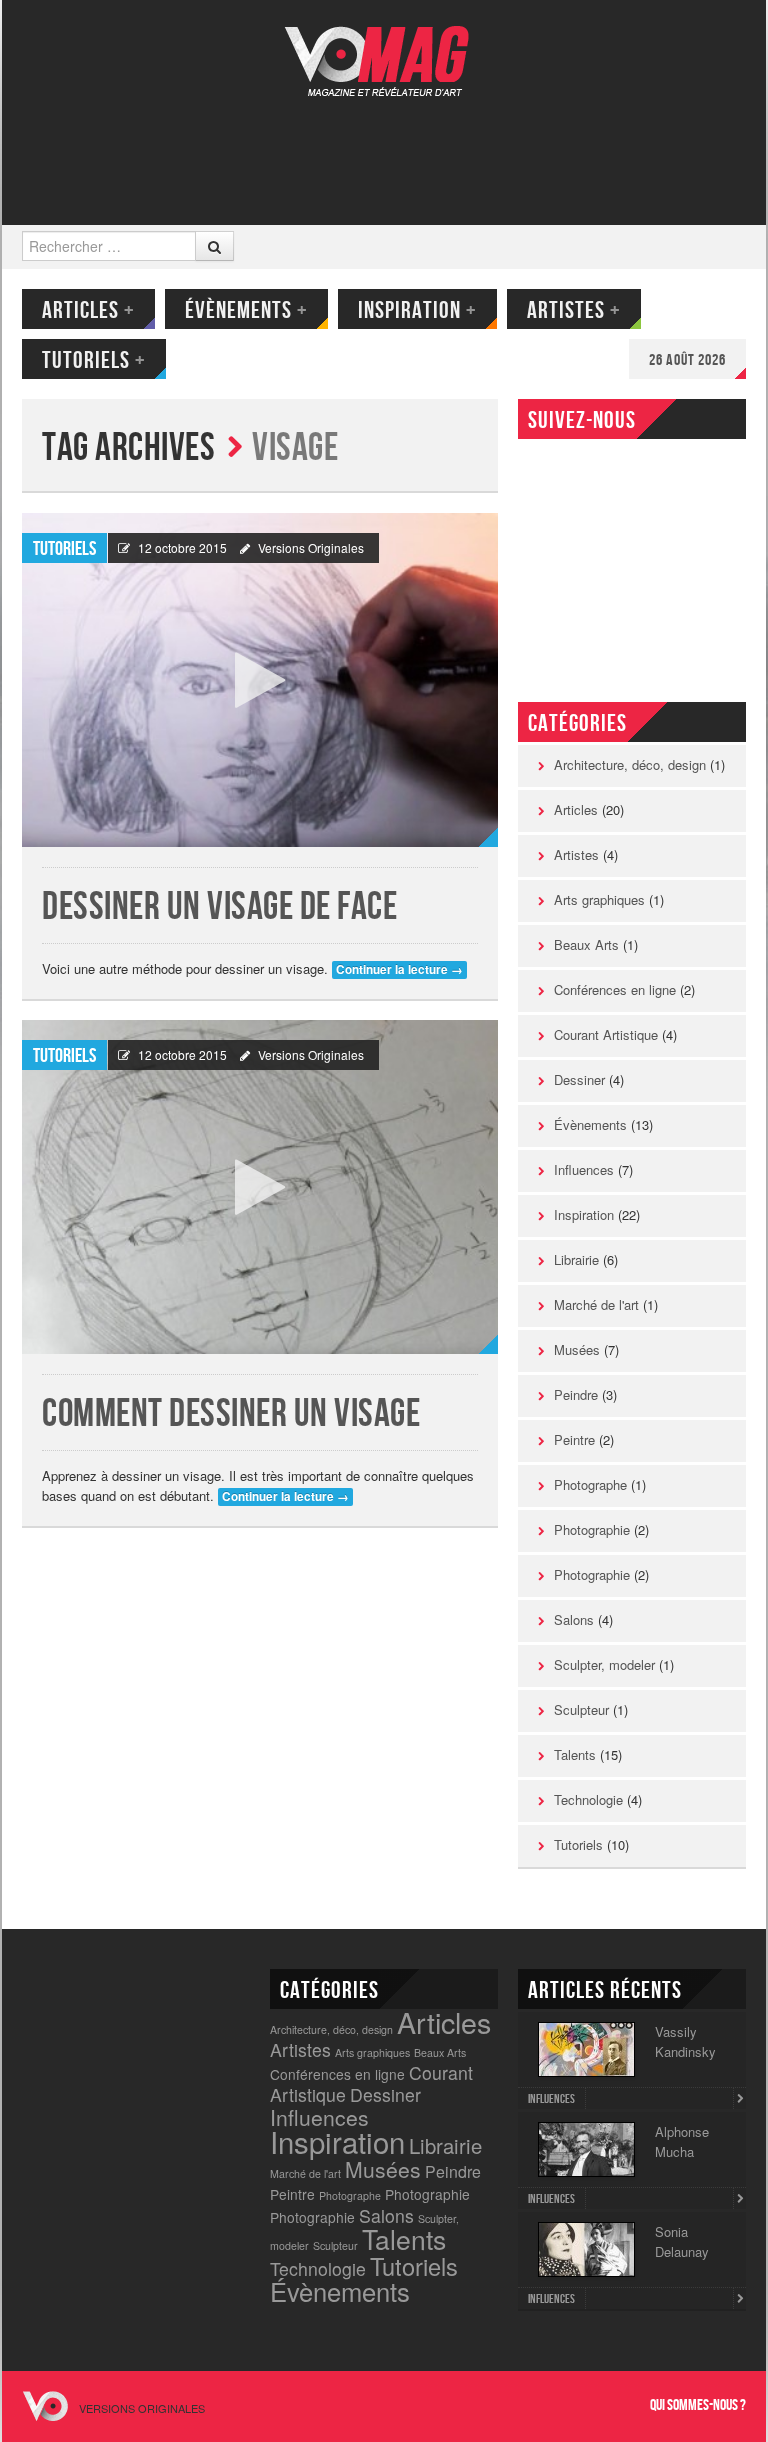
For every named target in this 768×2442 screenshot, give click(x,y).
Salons (574, 1619)
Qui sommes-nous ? (698, 2405)
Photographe (590, 1484)
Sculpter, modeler (604, 1664)
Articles (88, 310)
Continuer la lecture (399, 969)
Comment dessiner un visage (231, 1414)
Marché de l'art (596, 1304)
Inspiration (417, 310)
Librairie (576, 1259)
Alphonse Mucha (682, 2141)
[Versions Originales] (384, 48)
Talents (575, 1754)
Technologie (588, 1799)
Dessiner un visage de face (219, 907)
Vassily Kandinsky (685, 2041)
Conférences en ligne (615, 989)
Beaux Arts (586, 944)
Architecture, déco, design (630, 764)
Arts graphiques (599, 899)
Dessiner (579, 1079)
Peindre (576, 1394)
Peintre (574, 1439)
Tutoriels (94, 360)
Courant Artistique (606, 1034)
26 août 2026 (687, 360)
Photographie (592, 1529)
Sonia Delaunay (682, 2241)
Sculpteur (581, 1709)
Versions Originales (311, 547)
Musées (577, 1349)
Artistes (574, 310)
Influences (584, 1169)
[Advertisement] (382, 147)
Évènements (246, 310)
